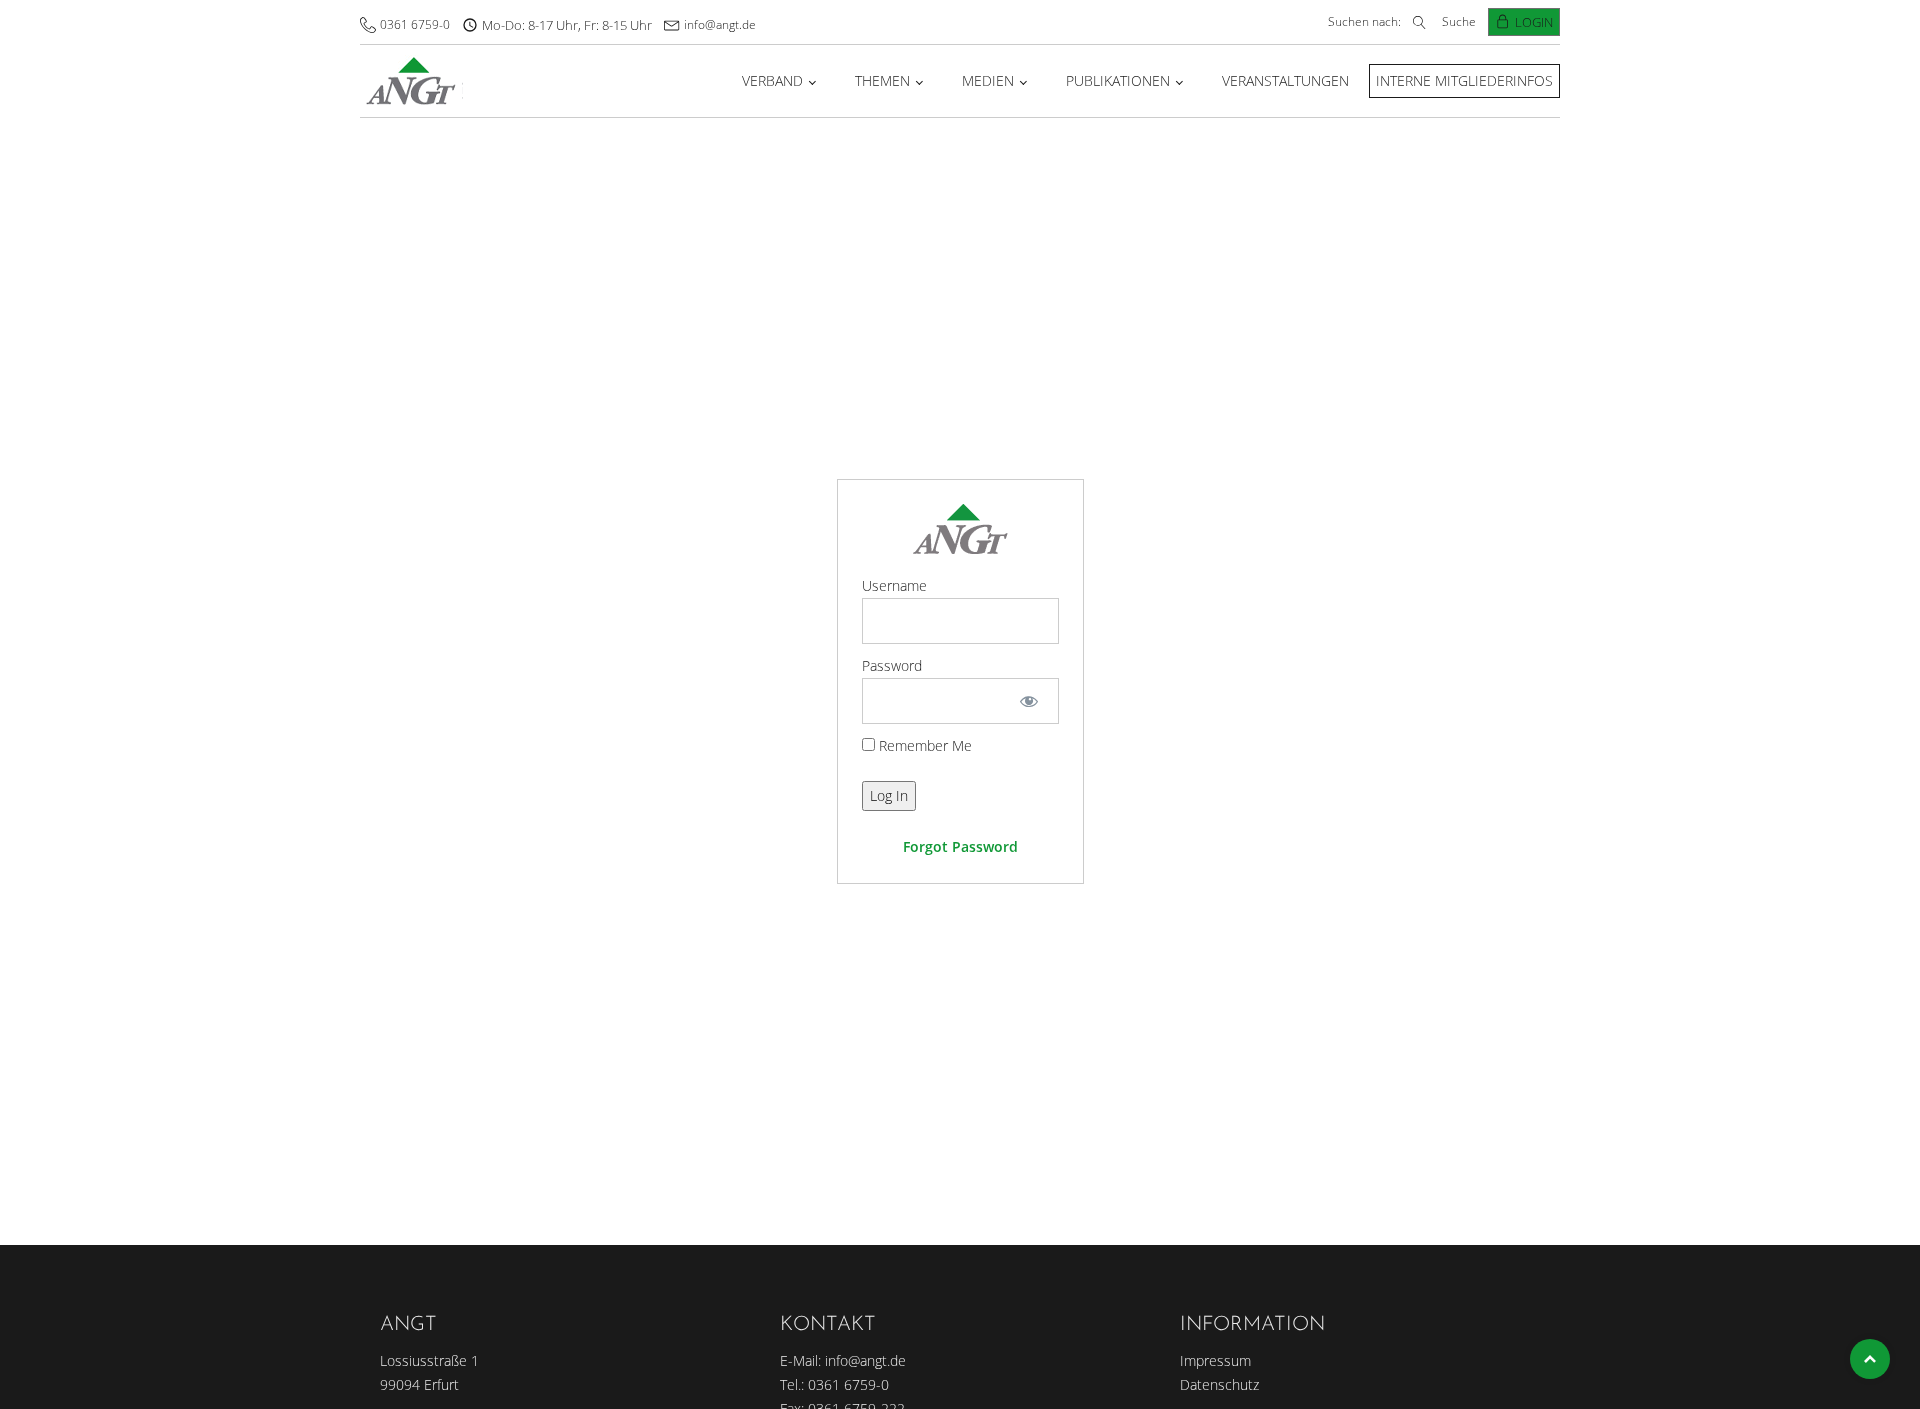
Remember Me (923, 745)
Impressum (1215, 1360)
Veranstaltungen (1285, 80)
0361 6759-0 (415, 24)
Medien (988, 80)
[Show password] (1028, 701)
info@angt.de (720, 24)
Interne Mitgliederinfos (1464, 80)
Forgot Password (960, 846)
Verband (772, 80)
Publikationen (1118, 80)
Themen (882, 80)
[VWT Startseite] (411, 80)
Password (892, 665)
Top (1870, 1359)
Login (1534, 22)
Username (894, 585)
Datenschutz (1219, 1384)
